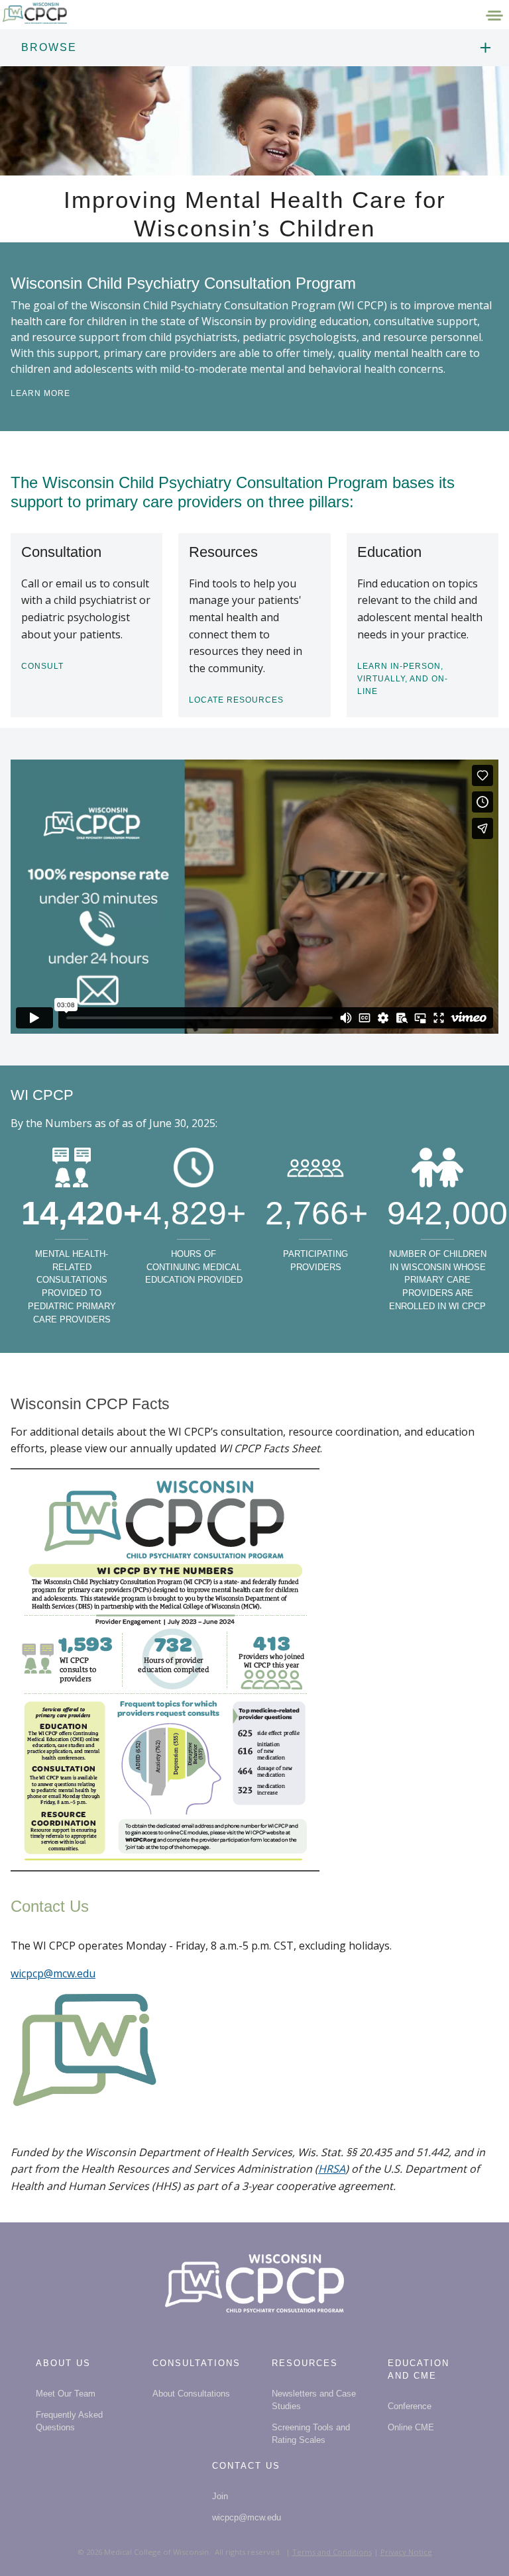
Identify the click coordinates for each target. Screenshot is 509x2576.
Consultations (197, 2363)
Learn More (40, 393)
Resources (305, 2363)
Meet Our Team (66, 2394)
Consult (42, 666)
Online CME (411, 2427)
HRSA (332, 2169)
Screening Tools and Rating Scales (311, 2434)
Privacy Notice (406, 2552)
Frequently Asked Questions (69, 2421)
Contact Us (246, 2466)
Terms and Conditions (332, 2552)
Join (220, 2496)
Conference (410, 2406)
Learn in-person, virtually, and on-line (403, 679)
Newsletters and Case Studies (314, 2400)
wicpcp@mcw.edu (53, 1973)
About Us (63, 2363)
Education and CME (419, 2369)
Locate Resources (236, 700)
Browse (49, 47)
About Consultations (191, 2394)
